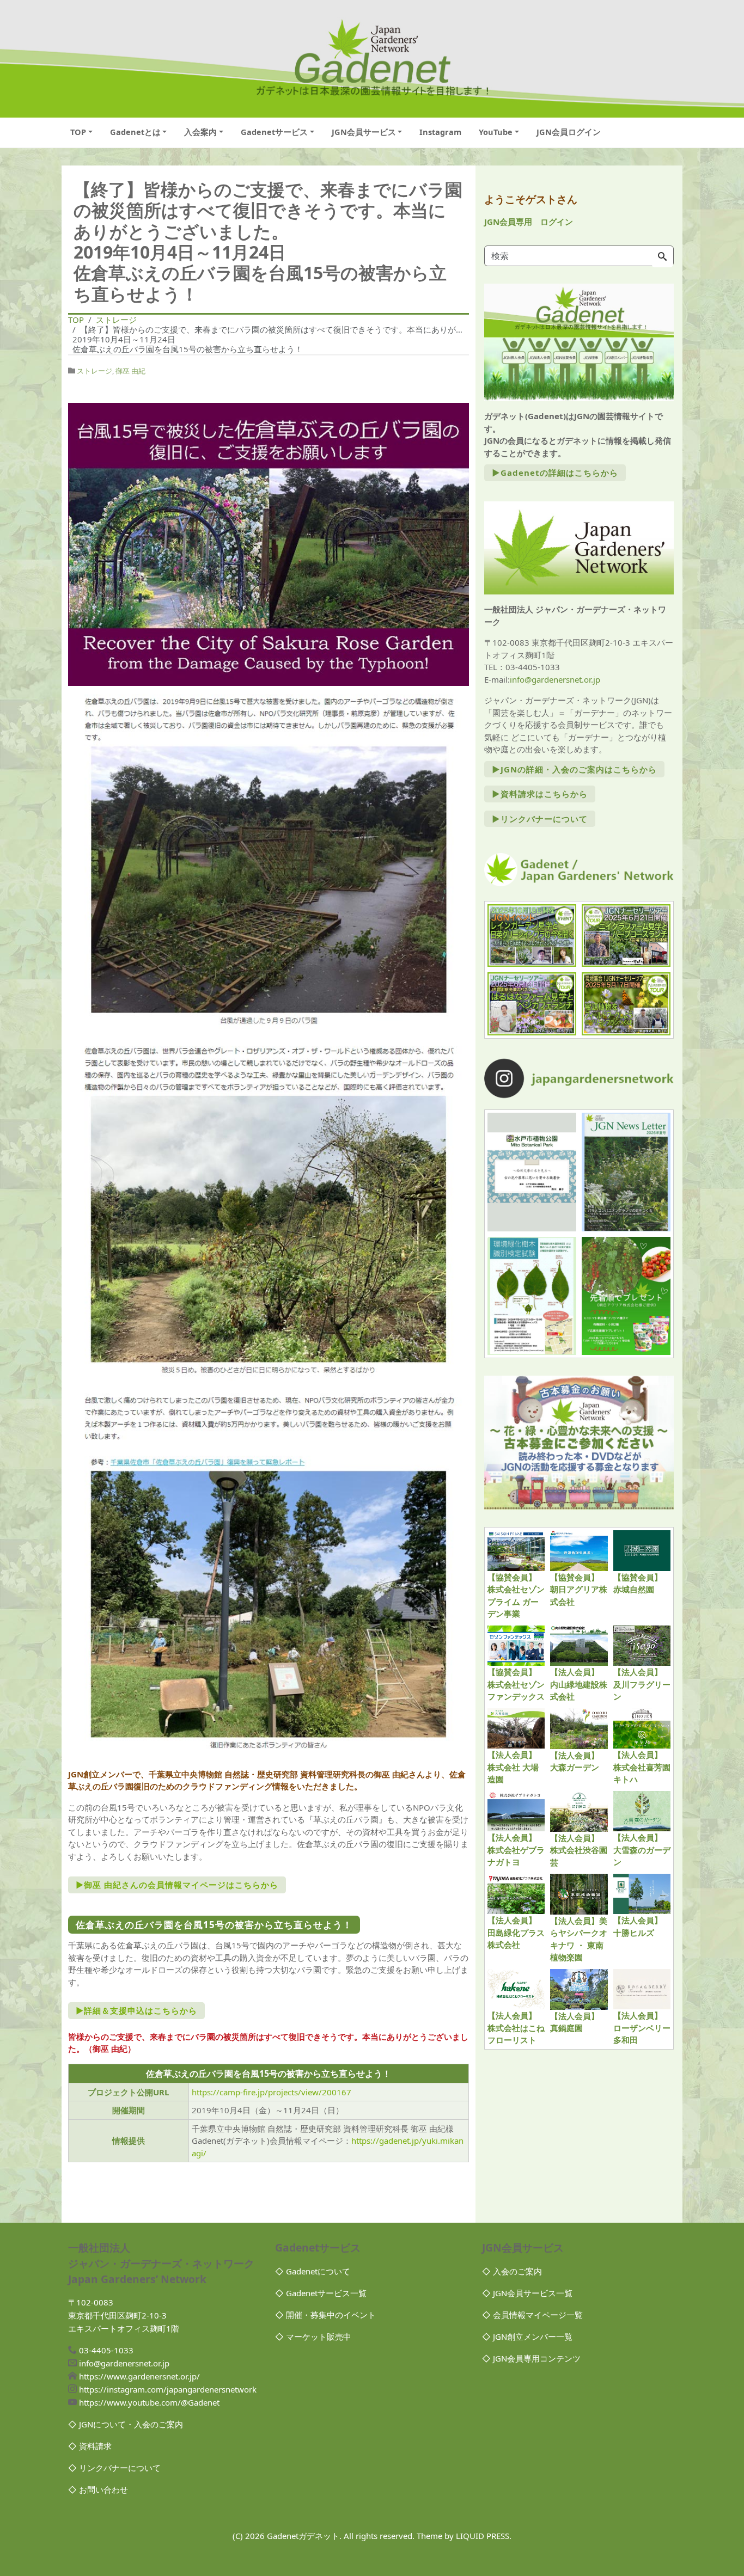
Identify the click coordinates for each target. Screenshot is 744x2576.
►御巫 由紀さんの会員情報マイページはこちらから (177, 1885)
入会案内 (200, 132)
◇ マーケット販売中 (313, 2336)
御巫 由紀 (130, 371)
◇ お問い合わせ (98, 2489)
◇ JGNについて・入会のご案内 (126, 2424)
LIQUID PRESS (483, 2536)
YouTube (496, 132)
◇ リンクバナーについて (114, 2468)
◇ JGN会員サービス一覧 (527, 2293)
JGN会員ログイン (569, 132)
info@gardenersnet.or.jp (555, 679)
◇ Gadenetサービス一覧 (321, 2293)
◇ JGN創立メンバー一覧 (527, 2336)
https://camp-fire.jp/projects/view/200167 (272, 2092)
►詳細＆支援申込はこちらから (136, 2010)
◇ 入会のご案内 (512, 2271)
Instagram (440, 132)
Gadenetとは (135, 132)
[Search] (662, 257)
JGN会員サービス (364, 132)
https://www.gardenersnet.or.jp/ (139, 2376)
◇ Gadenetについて (313, 2271)
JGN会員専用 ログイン (529, 222)
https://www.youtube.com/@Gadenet (149, 2402)
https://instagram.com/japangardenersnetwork (168, 2389)
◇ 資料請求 (90, 2446)
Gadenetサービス (274, 132)
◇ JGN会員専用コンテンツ (531, 2358)
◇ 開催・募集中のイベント (325, 2315)
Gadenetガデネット (303, 2536)
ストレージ (94, 371)
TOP (78, 132)
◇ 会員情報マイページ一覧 (532, 2315)
